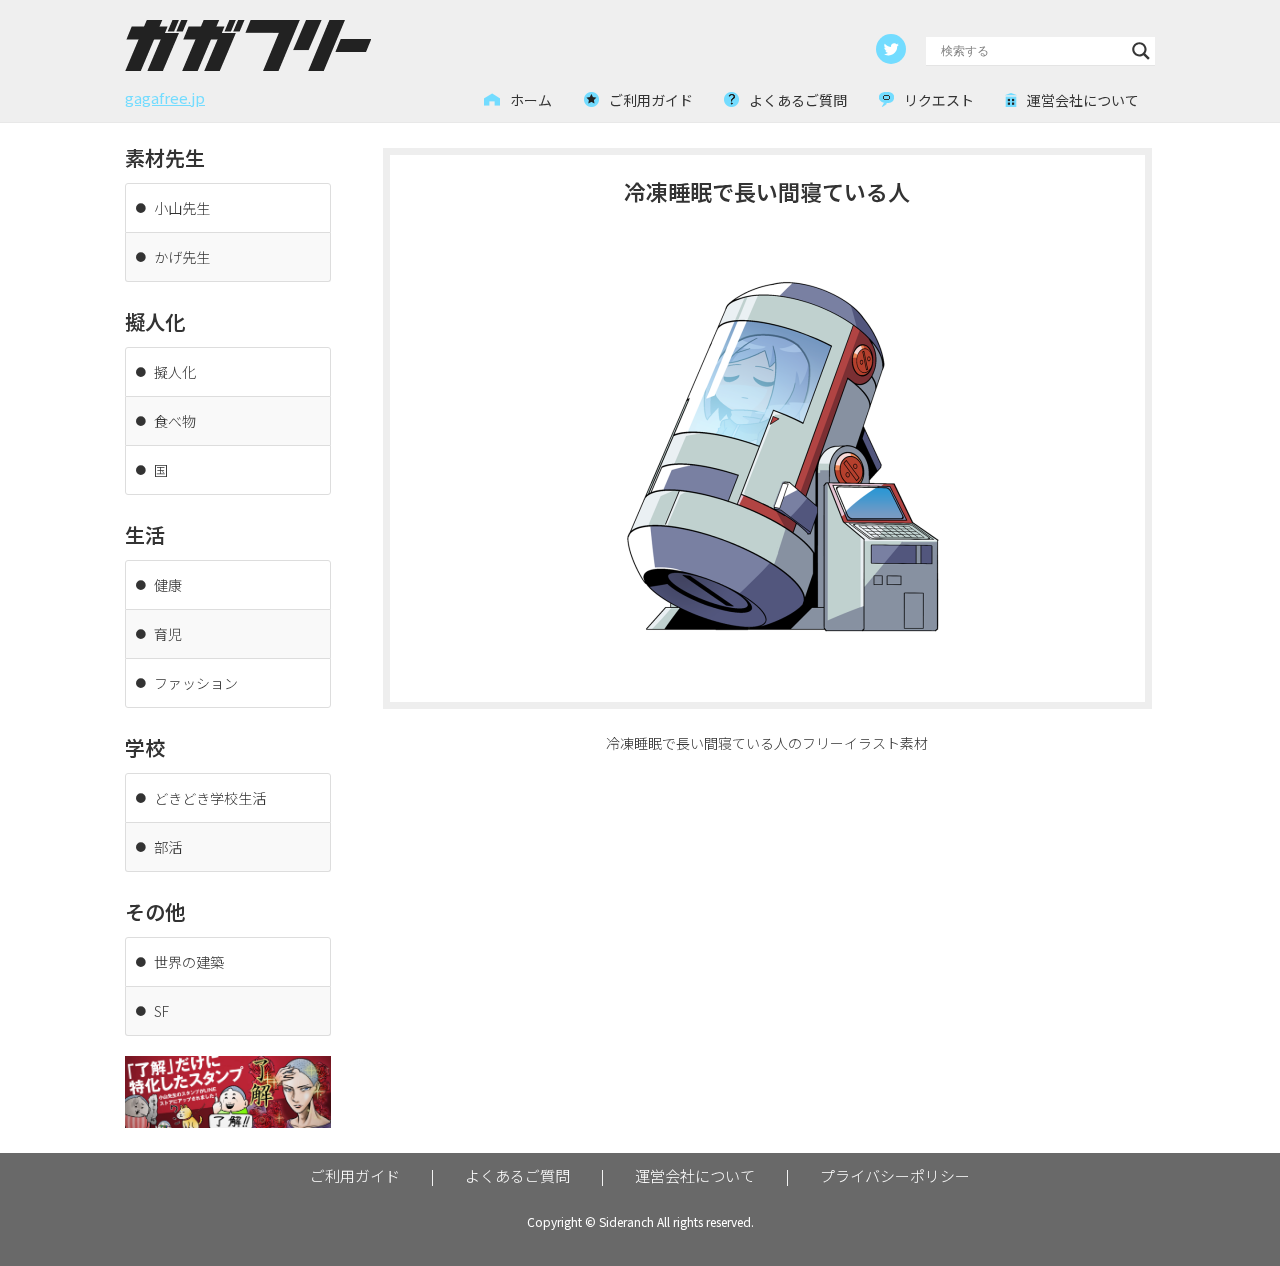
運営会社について (695, 1175)
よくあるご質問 (517, 1175)
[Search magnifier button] (1141, 51)
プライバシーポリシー (895, 1175)
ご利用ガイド (355, 1175)
